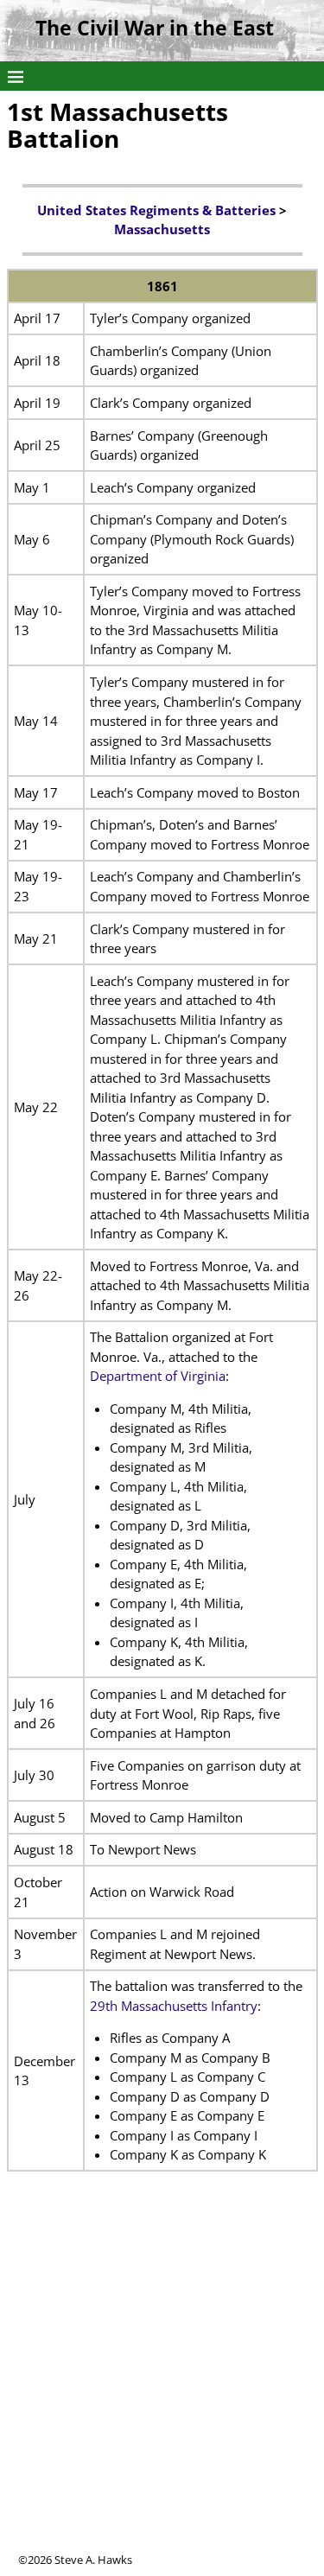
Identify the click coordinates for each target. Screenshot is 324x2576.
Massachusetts (162, 229)
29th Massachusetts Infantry (174, 2006)
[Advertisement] (162, 2390)
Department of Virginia (158, 1376)
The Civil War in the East (155, 28)
